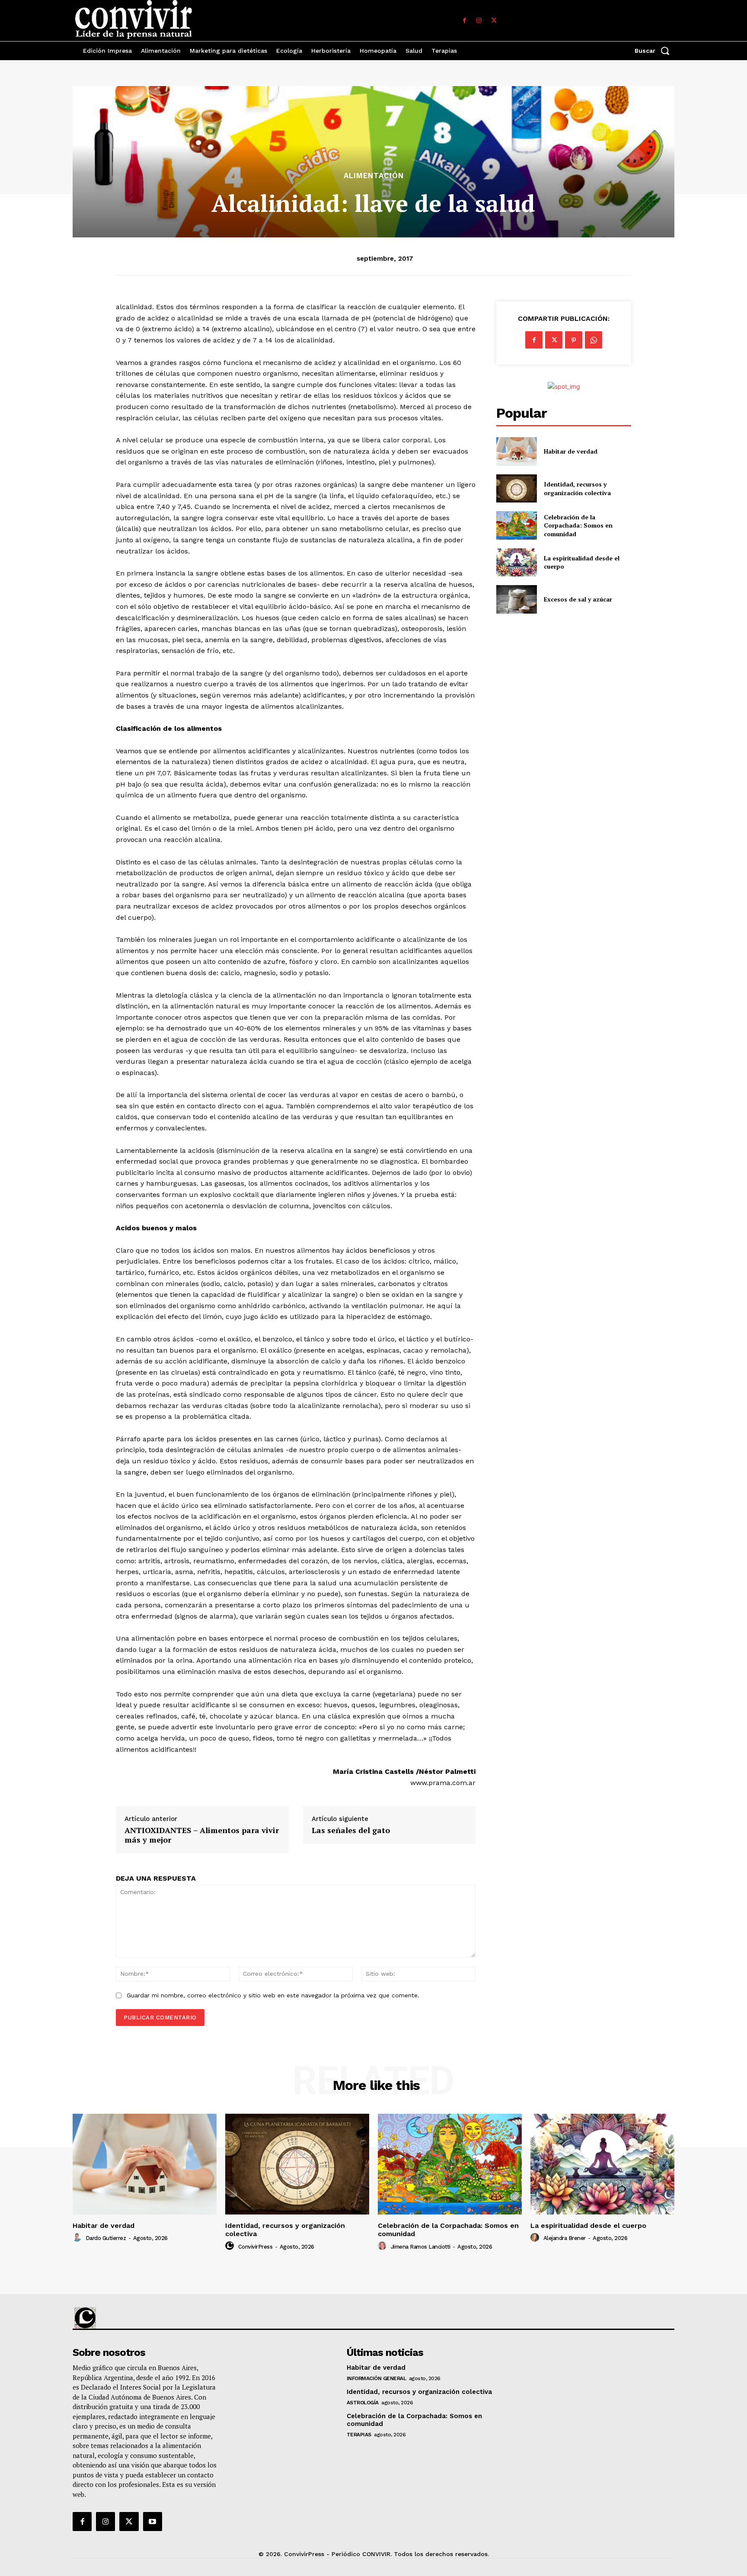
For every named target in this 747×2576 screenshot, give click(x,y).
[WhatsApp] (594, 340)
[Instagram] (479, 21)
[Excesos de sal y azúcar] (516, 599)
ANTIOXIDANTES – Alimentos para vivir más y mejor (202, 1835)
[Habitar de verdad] (516, 451)
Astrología (363, 2403)
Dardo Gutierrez (106, 2238)
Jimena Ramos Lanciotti (421, 2247)
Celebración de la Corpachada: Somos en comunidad (578, 525)
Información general (377, 2378)
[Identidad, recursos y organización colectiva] (516, 488)
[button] (654, 51)
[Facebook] (464, 21)
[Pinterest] (574, 340)
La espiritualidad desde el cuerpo (588, 2226)
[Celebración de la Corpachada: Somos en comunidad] (516, 525)
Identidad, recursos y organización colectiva (577, 488)
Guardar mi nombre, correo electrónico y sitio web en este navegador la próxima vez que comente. (273, 1995)
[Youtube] (153, 2522)
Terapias (359, 2435)
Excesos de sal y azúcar (578, 599)
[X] (494, 21)
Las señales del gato (351, 1830)
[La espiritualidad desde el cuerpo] (516, 562)
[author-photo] (78, 2238)
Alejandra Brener (565, 2238)
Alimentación (374, 176)
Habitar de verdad (571, 451)
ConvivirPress (255, 2247)
